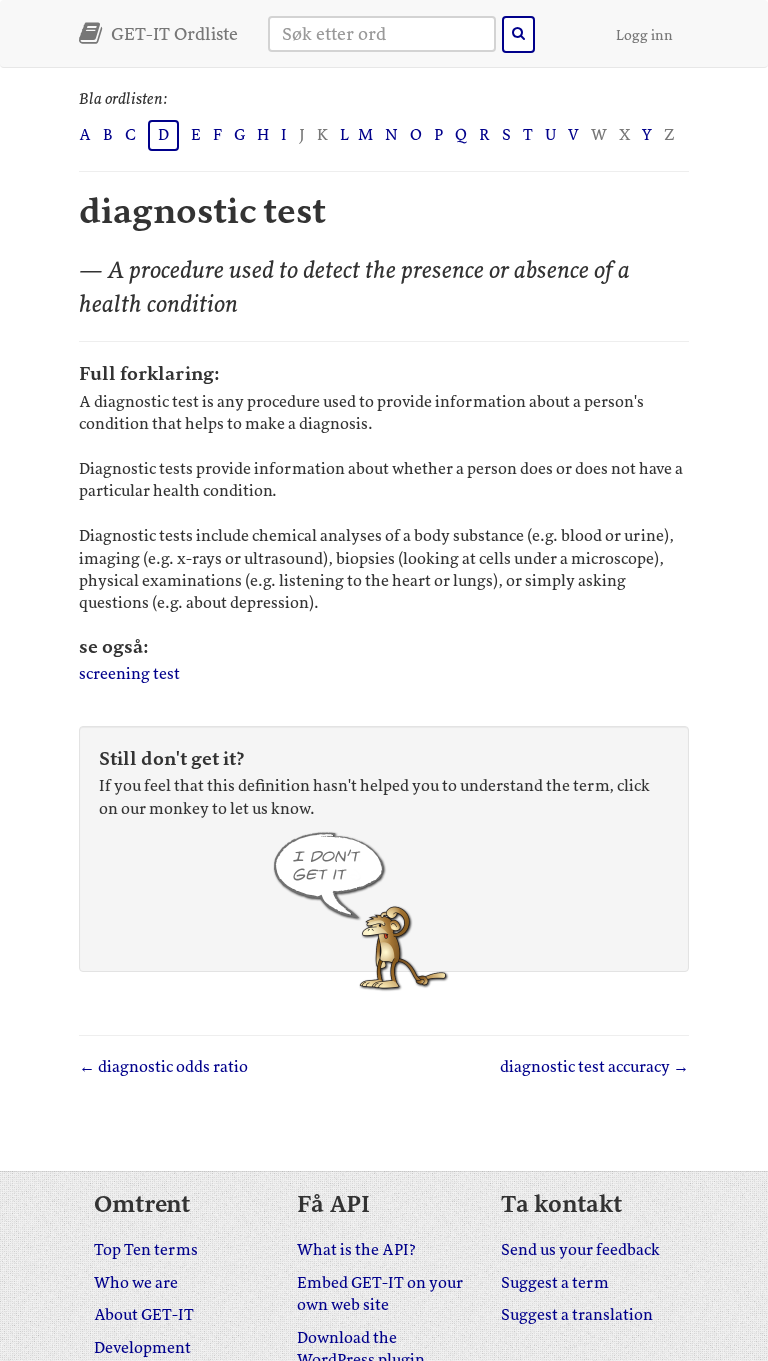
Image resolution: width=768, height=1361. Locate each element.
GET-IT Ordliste (172, 34)
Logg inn (644, 35)
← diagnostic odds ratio (163, 1067)
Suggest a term (555, 1283)
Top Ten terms (146, 1250)
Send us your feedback (580, 1250)
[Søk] (518, 34)
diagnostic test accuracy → (594, 1067)
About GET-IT (144, 1315)
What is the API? (356, 1250)
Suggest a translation (577, 1315)
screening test (129, 674)
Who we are (136, 1283)
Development (142, 1348)
